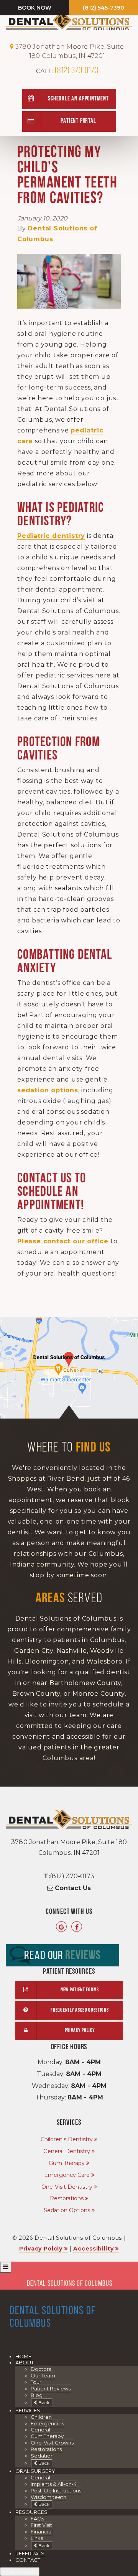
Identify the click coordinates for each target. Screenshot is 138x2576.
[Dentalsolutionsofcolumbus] (77, 1927)
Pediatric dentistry (51, 536)
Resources (31, 2512)
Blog (37, 2395)
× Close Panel (20, 2571)
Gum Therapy (67, 2163)
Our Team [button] (43, 2375)
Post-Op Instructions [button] (56, 2491)
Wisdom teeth (48, 2497)
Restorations (67, 2198)
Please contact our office (63, 1241)
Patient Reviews (51, 2389)
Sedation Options (67, 2210)
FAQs (37, 2518)
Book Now (35, 8)
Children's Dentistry (67, 2139)
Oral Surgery (35, 2471)
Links (37, 2538)
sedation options (48, 1090)
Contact (28, 2560)
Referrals (30, 2553)
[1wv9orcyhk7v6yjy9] (69, 1368)
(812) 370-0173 (67, 71)
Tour (36, 2382)
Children (41, 2417)
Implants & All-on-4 (54, 2484)
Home (23, 2356)
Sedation (42, 2456)
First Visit (41, 2525)
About (25, 2362)
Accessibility (93, 2249)
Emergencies (47, 2423)
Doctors (41, 2369)
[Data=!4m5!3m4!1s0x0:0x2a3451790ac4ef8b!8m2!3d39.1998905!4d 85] (61, 1927)
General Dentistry (67, 2151)
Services (28, 2410)
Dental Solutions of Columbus (70, 2284)
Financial (42, 2532)
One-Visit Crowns (52, 2443)
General (40, 2430)
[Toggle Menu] (6, 2267)
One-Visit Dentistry (67, 2187)
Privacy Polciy (41, 2249)
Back (43, 2403)
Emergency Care (67, 2175)
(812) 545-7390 (103, 8)
